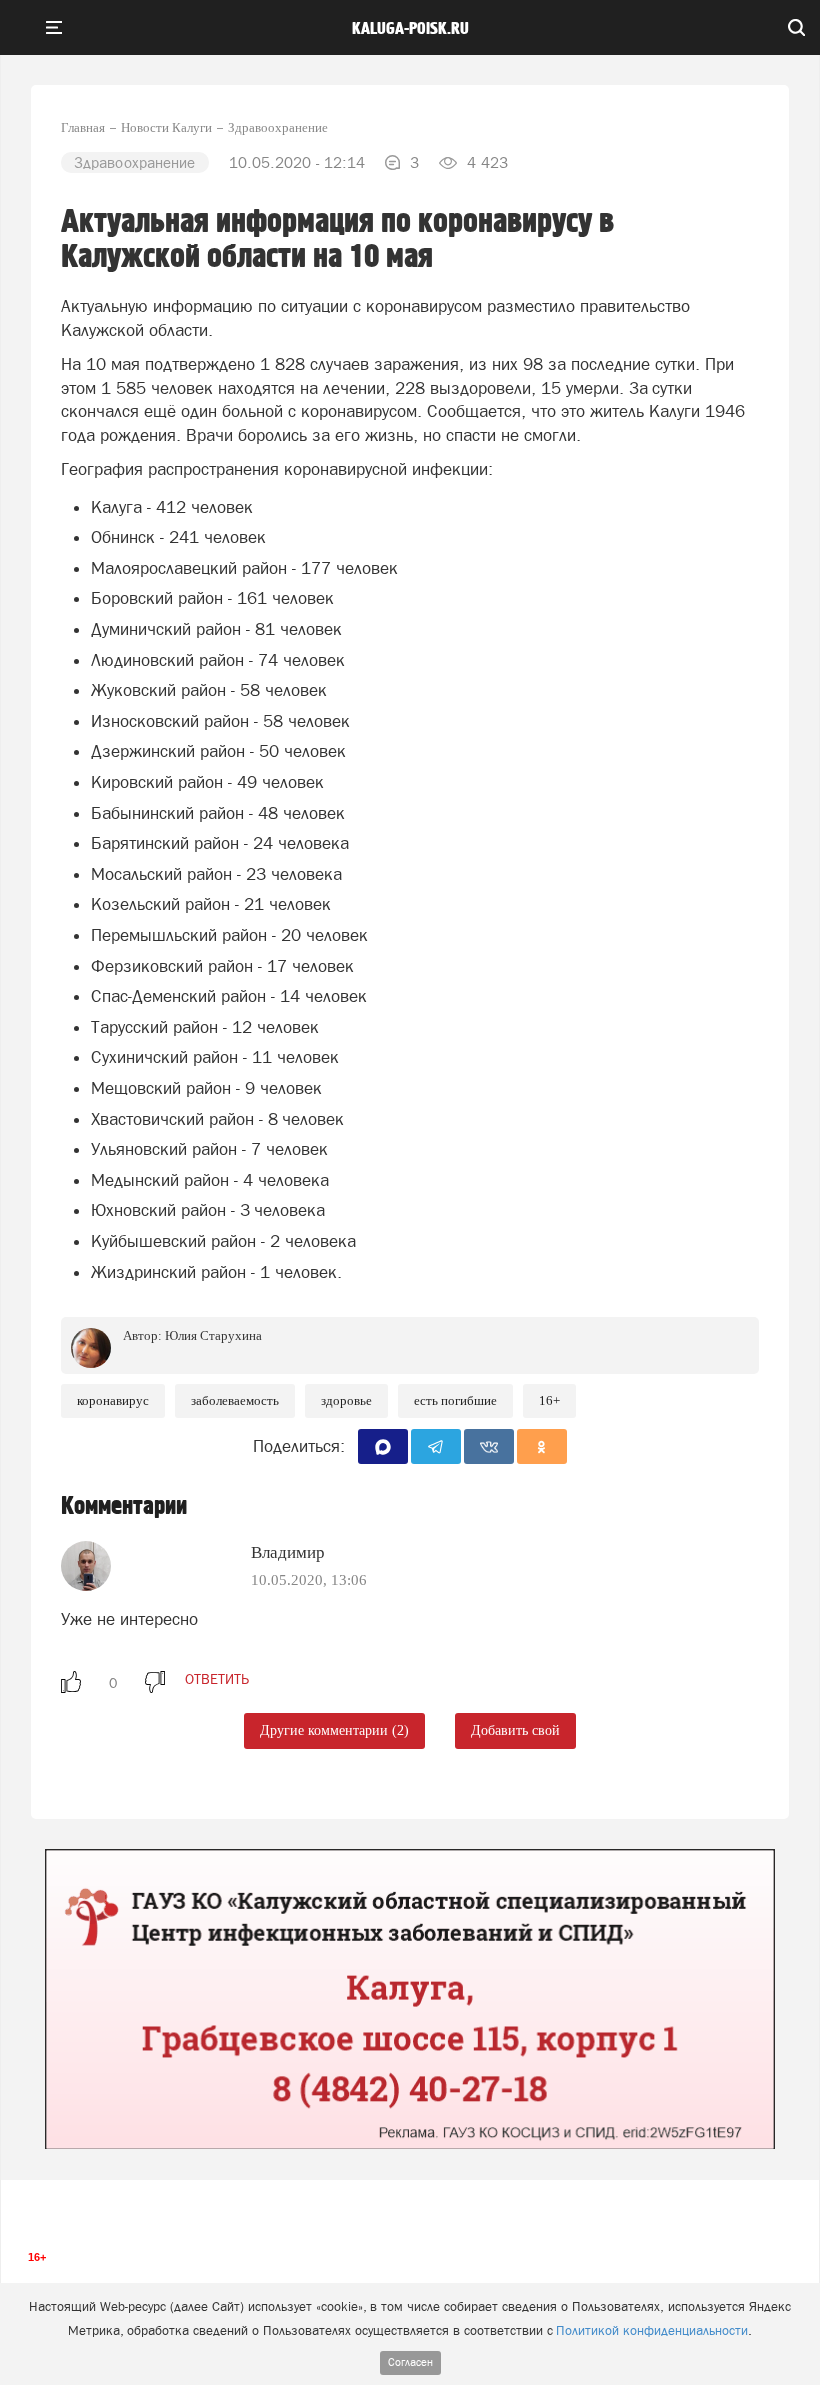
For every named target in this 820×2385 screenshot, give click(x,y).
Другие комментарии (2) (334, 1730)
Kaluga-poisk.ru (410, 29)
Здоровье (346, 1400)
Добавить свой (515, 1730)
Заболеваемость (235, 1400)
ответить (217, 1679)
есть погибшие (455, 1400)
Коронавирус (113, 1400)
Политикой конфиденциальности (652, 2330)
